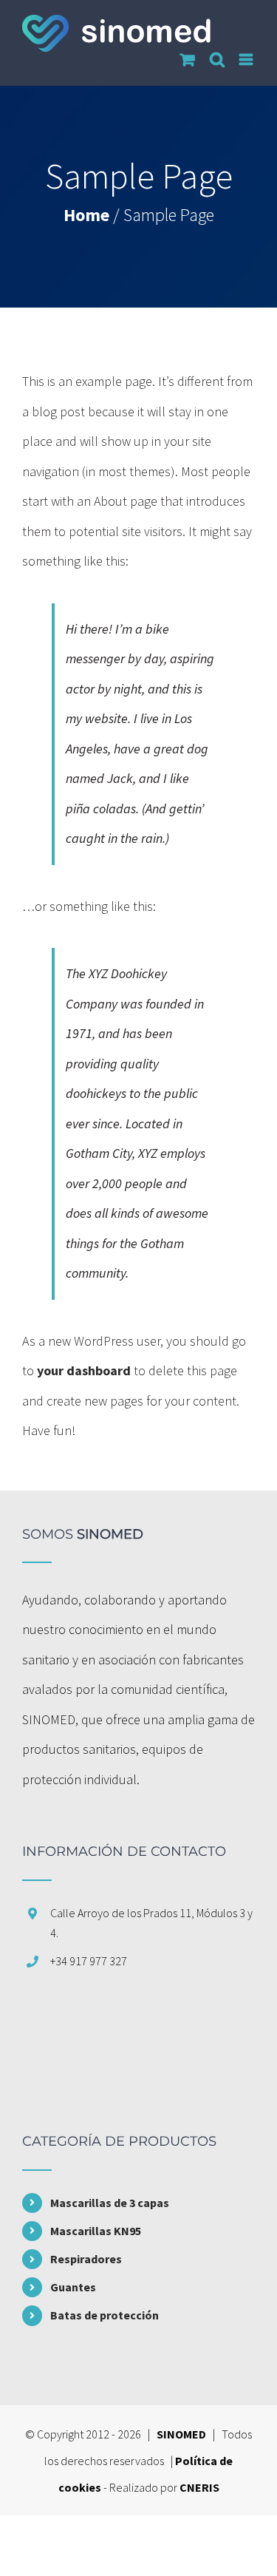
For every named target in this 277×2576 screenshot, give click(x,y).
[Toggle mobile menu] (247, 60)
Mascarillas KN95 (96, 2231)
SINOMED (181, 2434)
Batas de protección (105, 2315)
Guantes (73, 2287)
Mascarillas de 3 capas (110, 2203)
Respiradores (86, 2259)
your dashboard (84, 1370)
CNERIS (199, 2487)
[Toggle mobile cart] (188, 60)
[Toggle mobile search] (217, 60)
